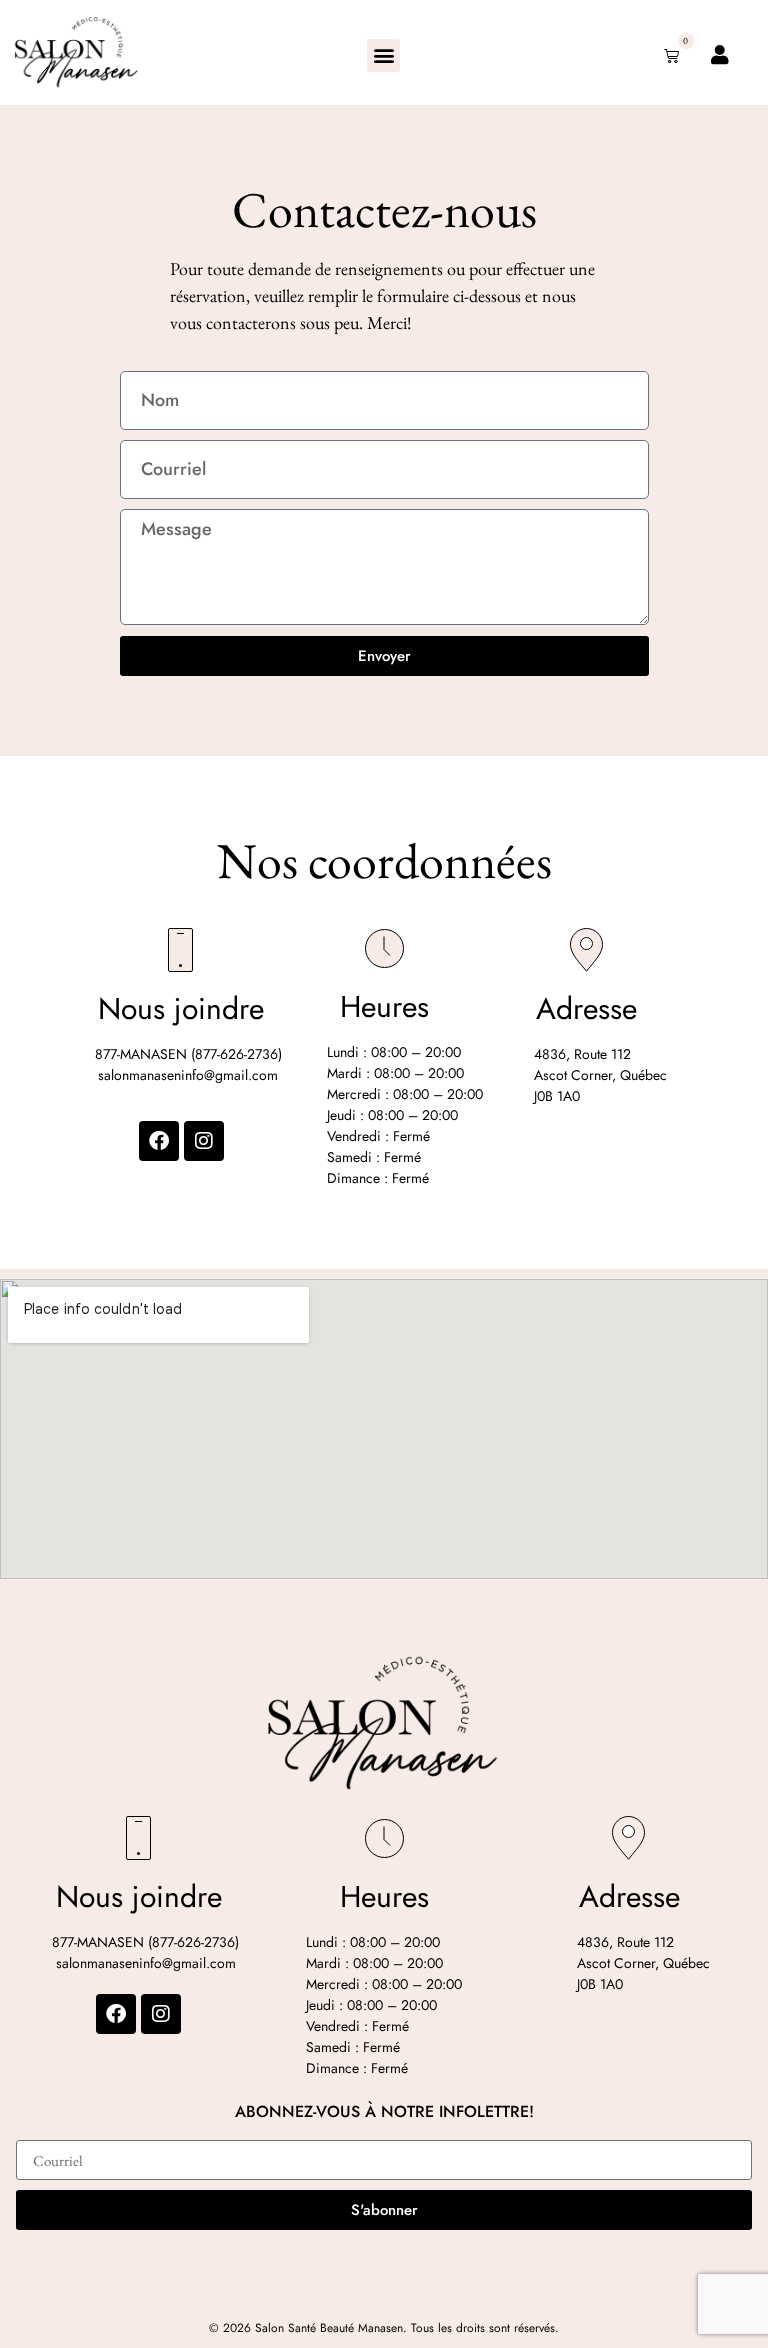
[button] (383, 55)
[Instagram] (204, 1141)
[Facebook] (159, 1141)
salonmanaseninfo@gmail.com (188, 1075)
